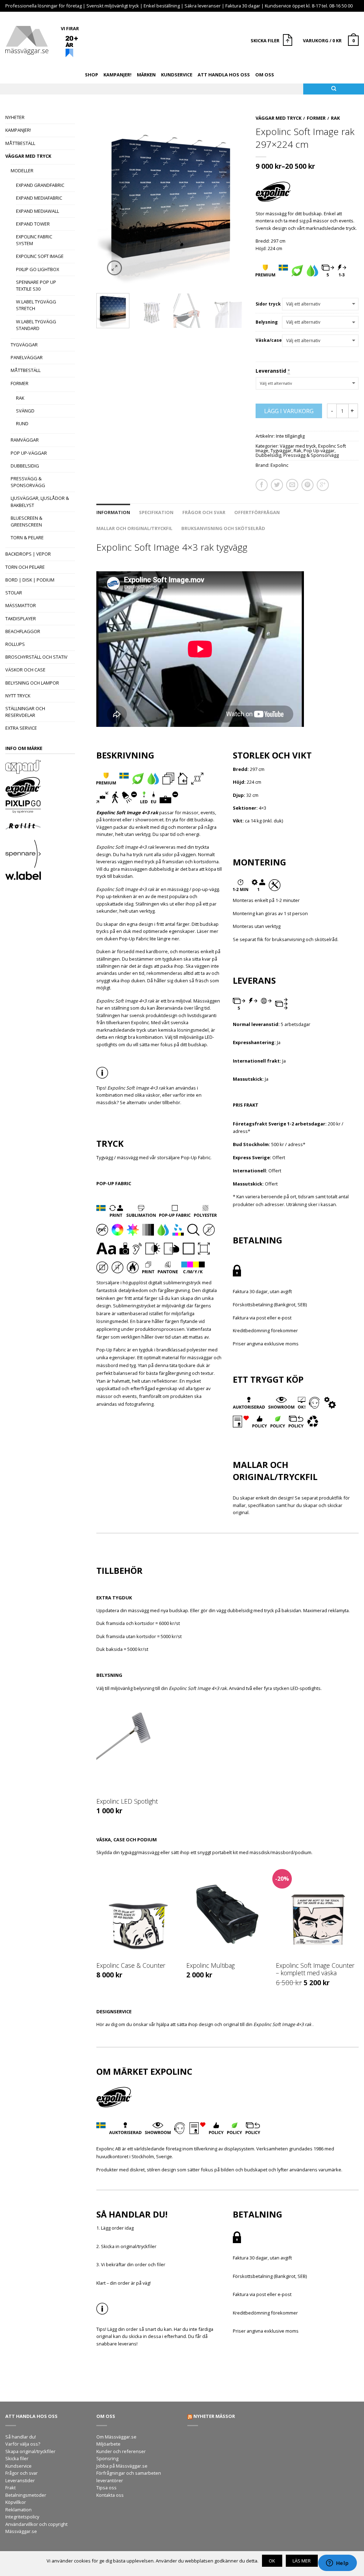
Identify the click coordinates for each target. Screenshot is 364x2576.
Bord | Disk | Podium (30, 580)
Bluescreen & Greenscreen (26, 521)
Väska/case (269, 340)
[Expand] (40, 768)
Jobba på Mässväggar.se (122, 2466)
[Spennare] (40, 855)
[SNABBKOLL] (138, 1746)
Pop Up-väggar (29, 453)
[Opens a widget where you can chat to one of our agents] (337, 2564)
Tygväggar (24, 345)
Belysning (267, 322)
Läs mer (302, 2561)
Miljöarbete (108, 2444)
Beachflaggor (23, 631)
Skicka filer (17, 2458)
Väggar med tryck (28, 156)
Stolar (14, 593)
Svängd (25, 411)
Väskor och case (25, 670)
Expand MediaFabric (39, 198)
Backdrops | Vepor (28, 554)
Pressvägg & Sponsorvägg (28, 482)
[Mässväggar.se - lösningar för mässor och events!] (27, 39)
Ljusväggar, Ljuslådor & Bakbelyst (40, 501)
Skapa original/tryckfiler (30, 2451)
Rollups (15, 644)
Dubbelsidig (25, 466)
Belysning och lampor (32, 683)
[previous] (104, 199)
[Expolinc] (40, 788)
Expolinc (279, 465)
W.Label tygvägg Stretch (36, 305)
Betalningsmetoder (26, 2495)
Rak (20, 398)
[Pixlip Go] (40, 808)
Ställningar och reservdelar (25, 712)
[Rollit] (40, 827)
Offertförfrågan (257, 512)
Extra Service (21, 728)
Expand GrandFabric (40, 185)
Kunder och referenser (121, 2451)
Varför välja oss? (23, 2444)
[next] (237, 199)
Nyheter (15, 117)
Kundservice (177, 75)
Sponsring (107, 2458)
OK (272, 2561)
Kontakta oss (110, 2495)
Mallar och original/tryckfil (134, 528)
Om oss (265, 75)
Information (113, 512)
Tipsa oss (106, 2488)
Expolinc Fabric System (34, 240)
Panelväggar (27, 357)
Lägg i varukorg (289, 411)
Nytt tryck (18, 696)
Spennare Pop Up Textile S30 (36, 285)
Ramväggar (25, 440)
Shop (92, 75)
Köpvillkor (16, 2502)
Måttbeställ (20, 143)
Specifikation (156, 512)
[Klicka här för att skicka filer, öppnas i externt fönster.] (288, 41)
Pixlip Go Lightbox (38, 269)
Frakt (10, 2488)
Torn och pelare (25, 567)
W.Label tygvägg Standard (36, 325)
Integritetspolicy (22, 2517)
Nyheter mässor (214, 2416)
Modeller (22, 171)
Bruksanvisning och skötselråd (223, 528)
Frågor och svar (204, 512)
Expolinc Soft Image (40, 256)
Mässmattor (21, 605)
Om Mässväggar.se (116, 2437)
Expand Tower (33, 224)
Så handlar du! (21, 2437)
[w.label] (40, 877)
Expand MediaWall (38, 211)
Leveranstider (20, 2480)
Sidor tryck (268, 304)
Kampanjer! (117, 75)
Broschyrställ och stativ (36, 657)
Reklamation (18, 2510)
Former (20, 383)
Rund (22, 423)
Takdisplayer (21, 619)
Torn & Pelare (27, 538)
